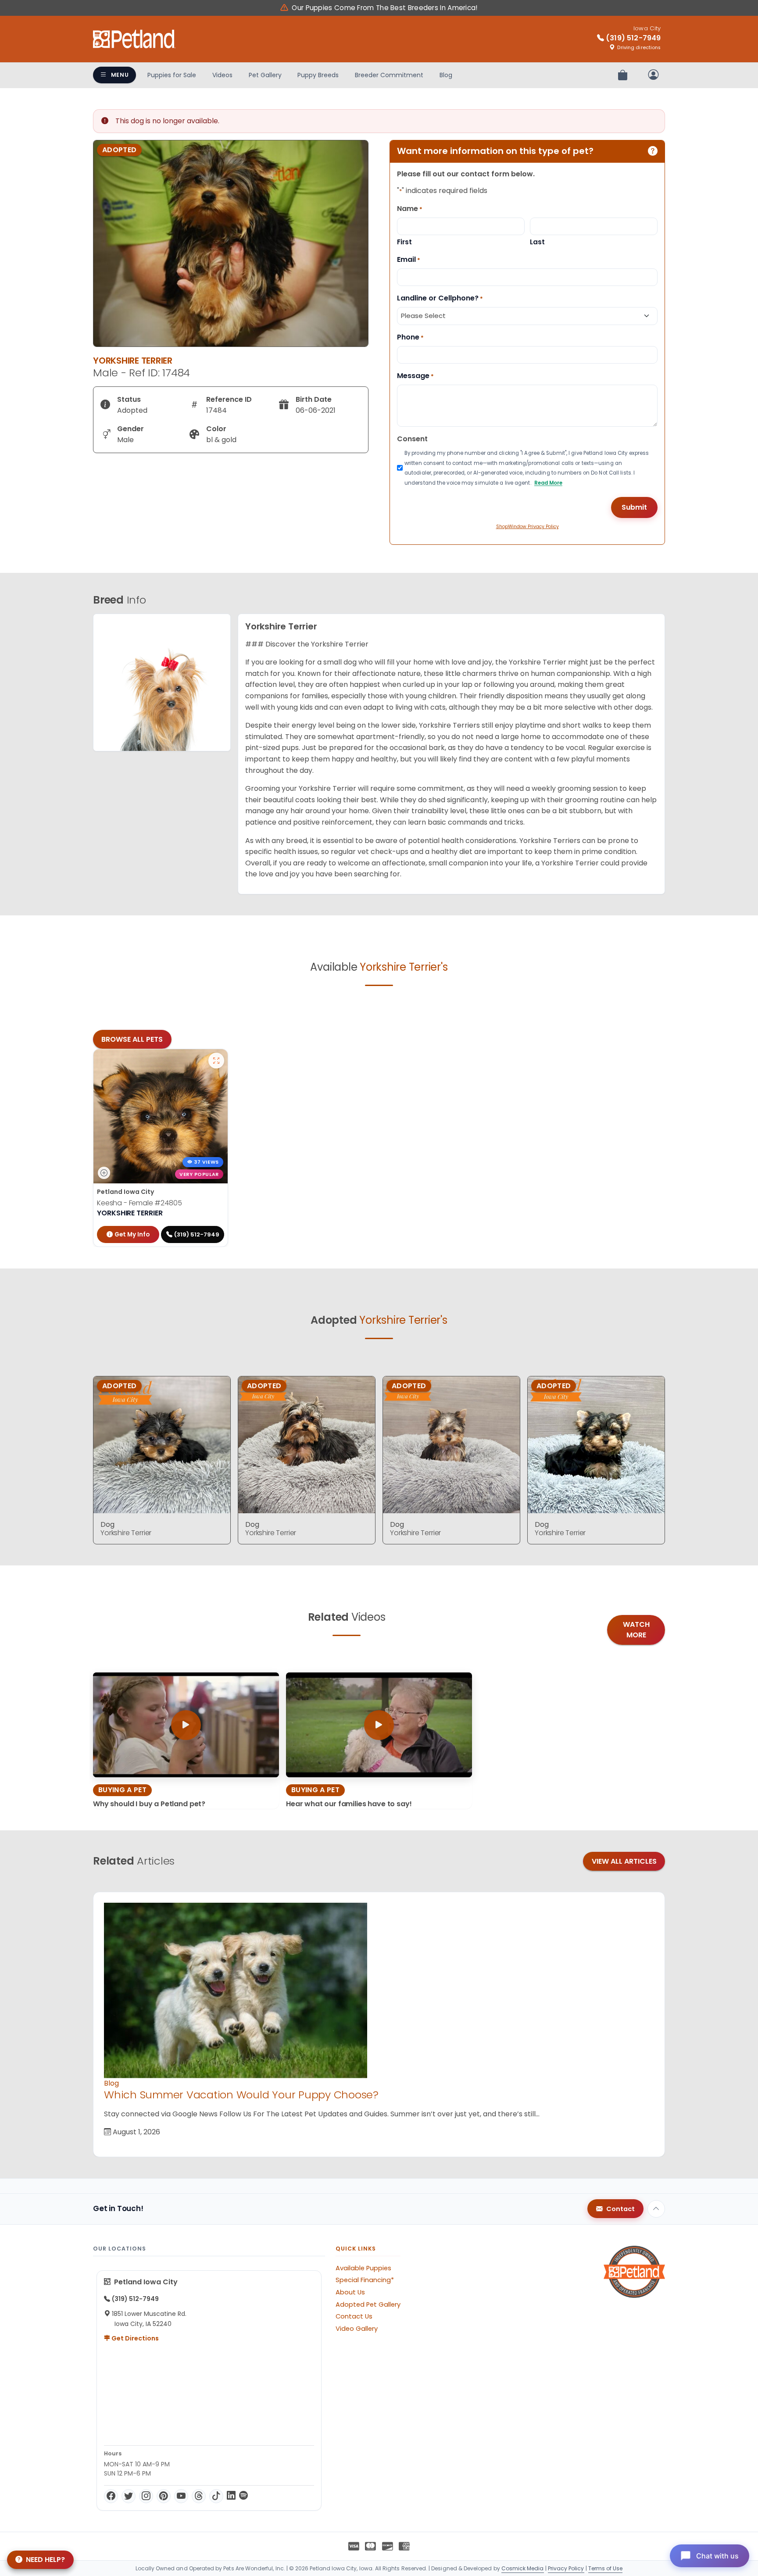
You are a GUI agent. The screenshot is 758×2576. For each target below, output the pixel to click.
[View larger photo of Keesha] (216, 1061)
